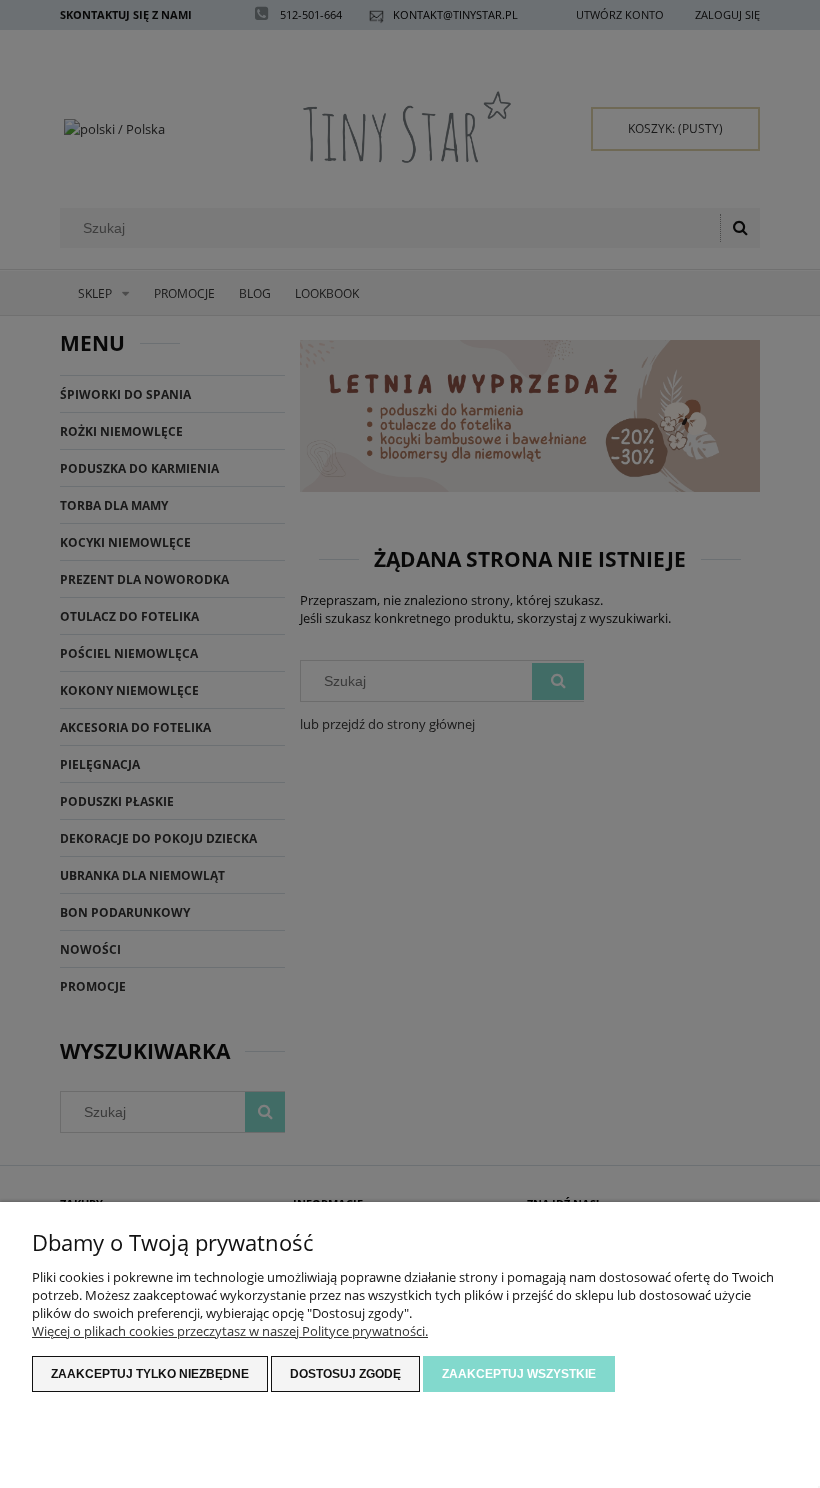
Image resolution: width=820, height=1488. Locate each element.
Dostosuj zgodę (345, 1374)
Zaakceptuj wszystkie (519, 1374)
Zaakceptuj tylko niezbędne (150, 1374)
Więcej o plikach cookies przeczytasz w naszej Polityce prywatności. (230, 1331)
